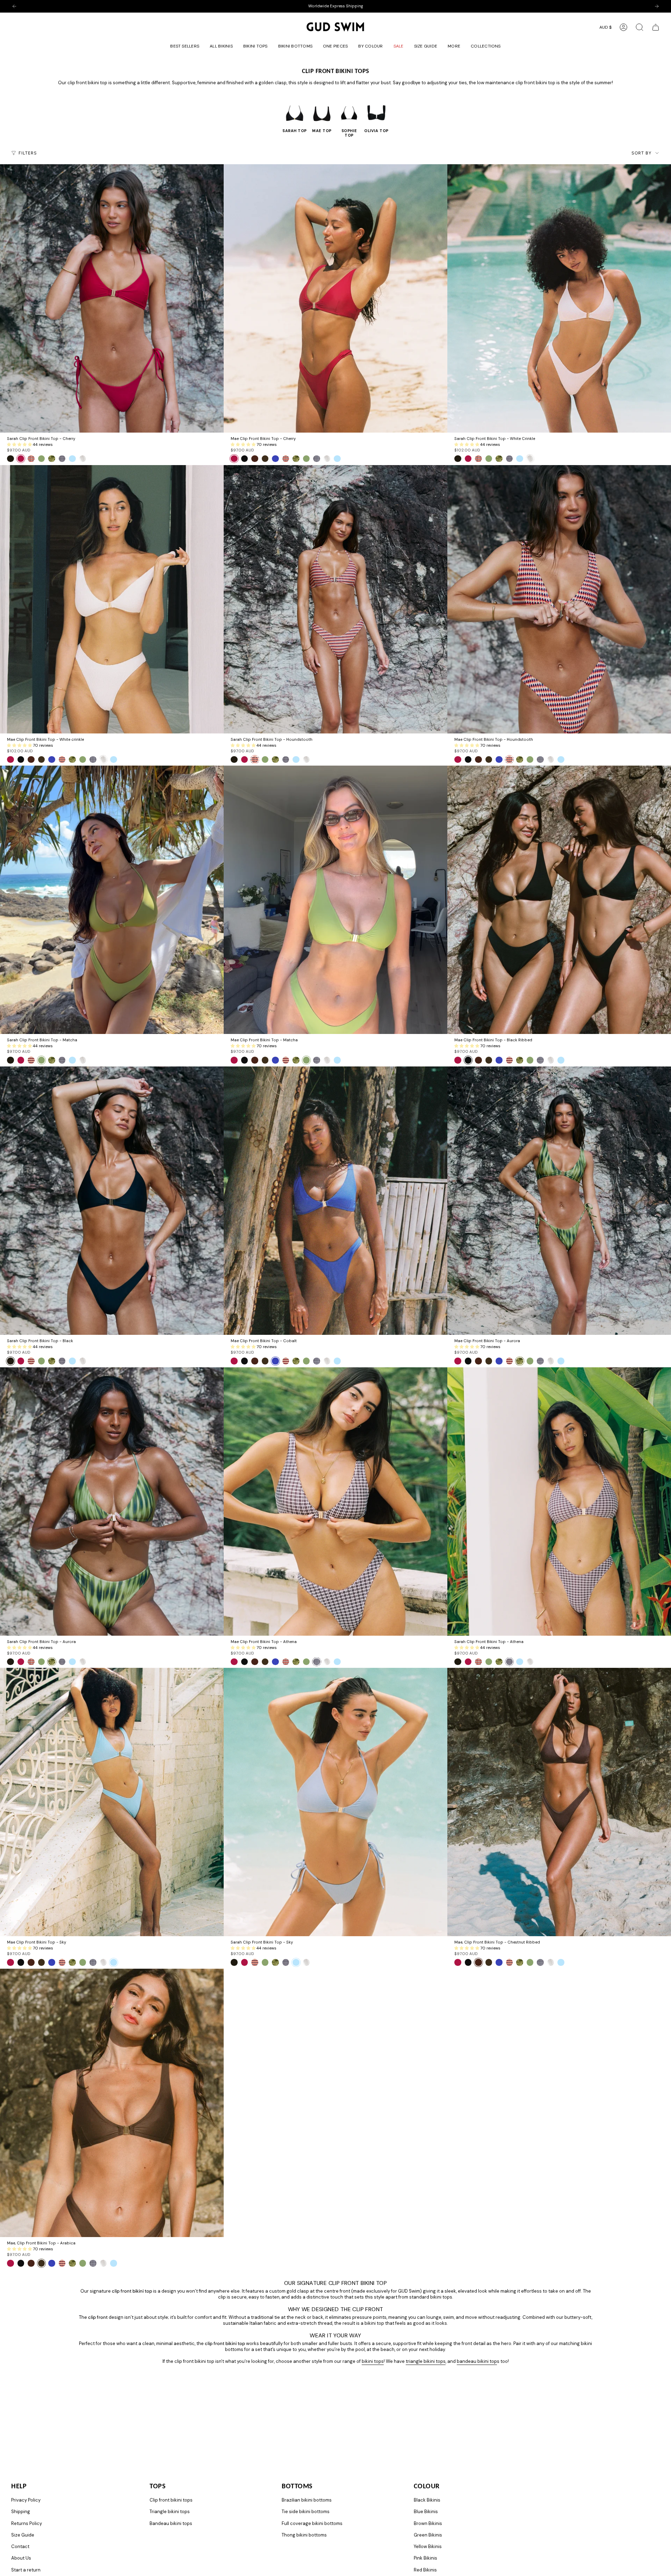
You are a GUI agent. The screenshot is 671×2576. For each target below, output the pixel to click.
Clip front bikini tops (171, 2500)
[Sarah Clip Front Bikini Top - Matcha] (112, 900)
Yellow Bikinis (428, 2546)
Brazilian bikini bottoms (307, 2500)
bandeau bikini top (477, 2361)
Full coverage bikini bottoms (312, 2523)
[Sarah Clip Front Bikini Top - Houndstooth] (335, 599)
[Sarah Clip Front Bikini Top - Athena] (559, 1502)
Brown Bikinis (428, 2523)
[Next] (657, 6)
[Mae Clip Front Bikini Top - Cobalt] (335, 1201)
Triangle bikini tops (170, 2512)
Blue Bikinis (426, 2512)
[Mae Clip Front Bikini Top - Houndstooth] (559, 599)
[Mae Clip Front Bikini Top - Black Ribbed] (559, 900)
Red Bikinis (425, 2570)
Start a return (26, 2570)
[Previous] (14, 6)
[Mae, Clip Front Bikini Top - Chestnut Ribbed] (559, 1802)
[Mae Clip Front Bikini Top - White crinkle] (112, 599)
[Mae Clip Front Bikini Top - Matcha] (335, 900)
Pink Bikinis (425, 2558)
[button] (255, 47)
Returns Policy (27, 2523)
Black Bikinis (427, 2500)
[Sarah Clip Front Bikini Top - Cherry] (112, 298)
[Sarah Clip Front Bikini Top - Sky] (335, 1802)
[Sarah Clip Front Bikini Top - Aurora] (112, 1502)
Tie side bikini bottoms (306, 2512)
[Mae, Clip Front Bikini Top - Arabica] (112, 2103)
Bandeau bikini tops (171, 2523)
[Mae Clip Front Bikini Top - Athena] (335, 1502)
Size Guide (23, 2535)
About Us (21, 2558)
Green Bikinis (428, 2535)
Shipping (21, 2512)
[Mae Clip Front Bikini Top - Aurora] (559, 1201)
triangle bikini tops (426, 2361)
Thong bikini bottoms (304, 2535)
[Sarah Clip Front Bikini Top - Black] (112, 1201)
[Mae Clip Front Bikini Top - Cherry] (335, 298)
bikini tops (373, 2361)
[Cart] (656, 27)
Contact (20, 2546)
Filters (28, 153)
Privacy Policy (26, 2500)
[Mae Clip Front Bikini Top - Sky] (112, 1802)
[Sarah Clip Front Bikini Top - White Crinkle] (559, 298)
